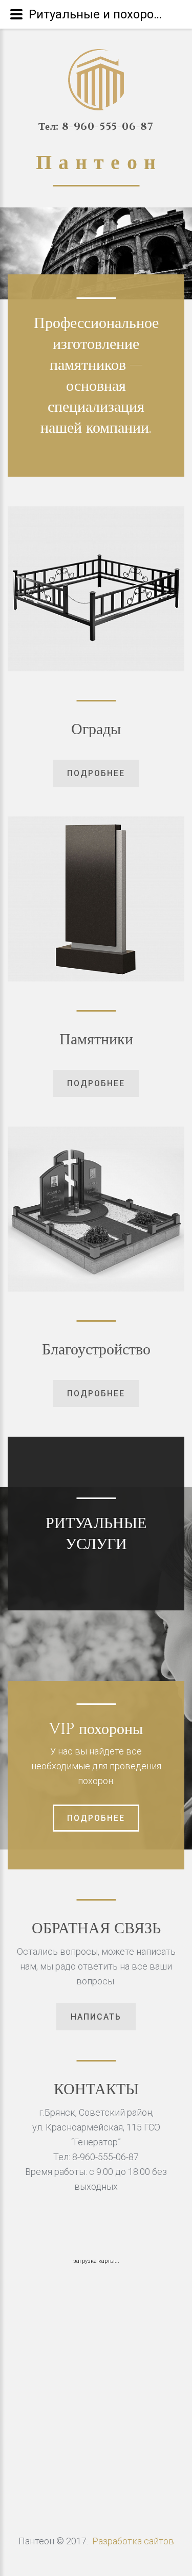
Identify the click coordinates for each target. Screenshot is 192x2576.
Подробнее (96, 1818)
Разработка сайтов (133, 2541)
